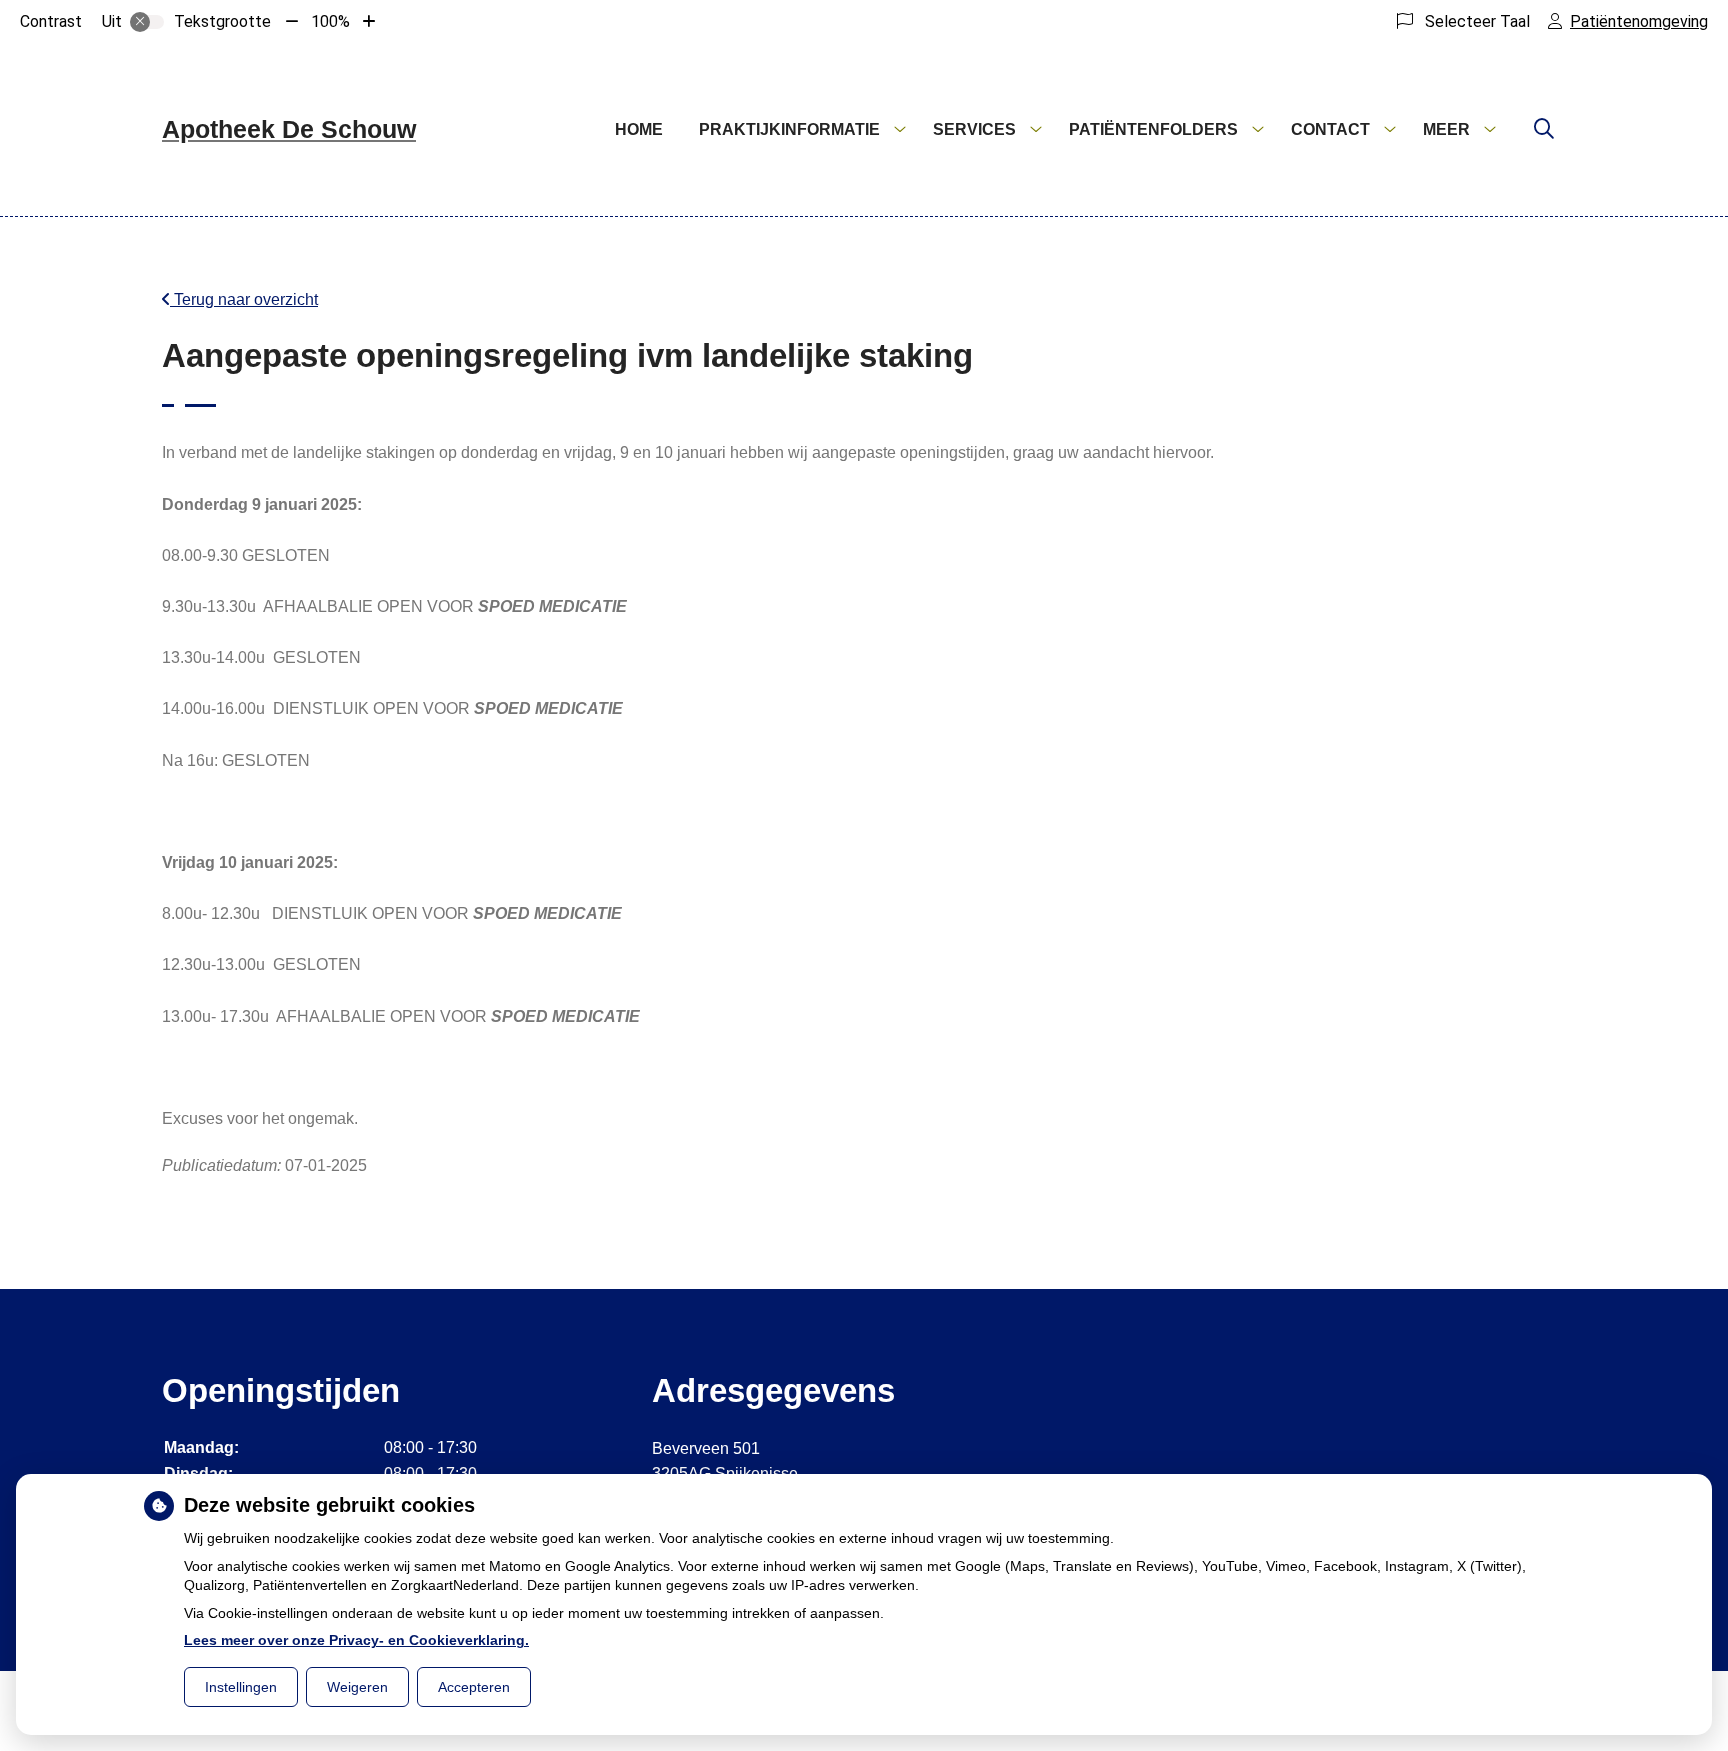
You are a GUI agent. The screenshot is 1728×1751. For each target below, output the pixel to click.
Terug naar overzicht (244, 299)
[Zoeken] (1544, 130)
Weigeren (357, 1687)
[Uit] (147, 22)
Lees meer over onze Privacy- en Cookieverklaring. (356, 1640)
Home (639, 129)
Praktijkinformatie (789, 129)
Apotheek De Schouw (289, 129)
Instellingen (241, 1687)
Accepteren (474, 1687)
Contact (1330, 129)
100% (330, 21)
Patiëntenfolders (1153, 129)
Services (974, 129)
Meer (1446, 129)
